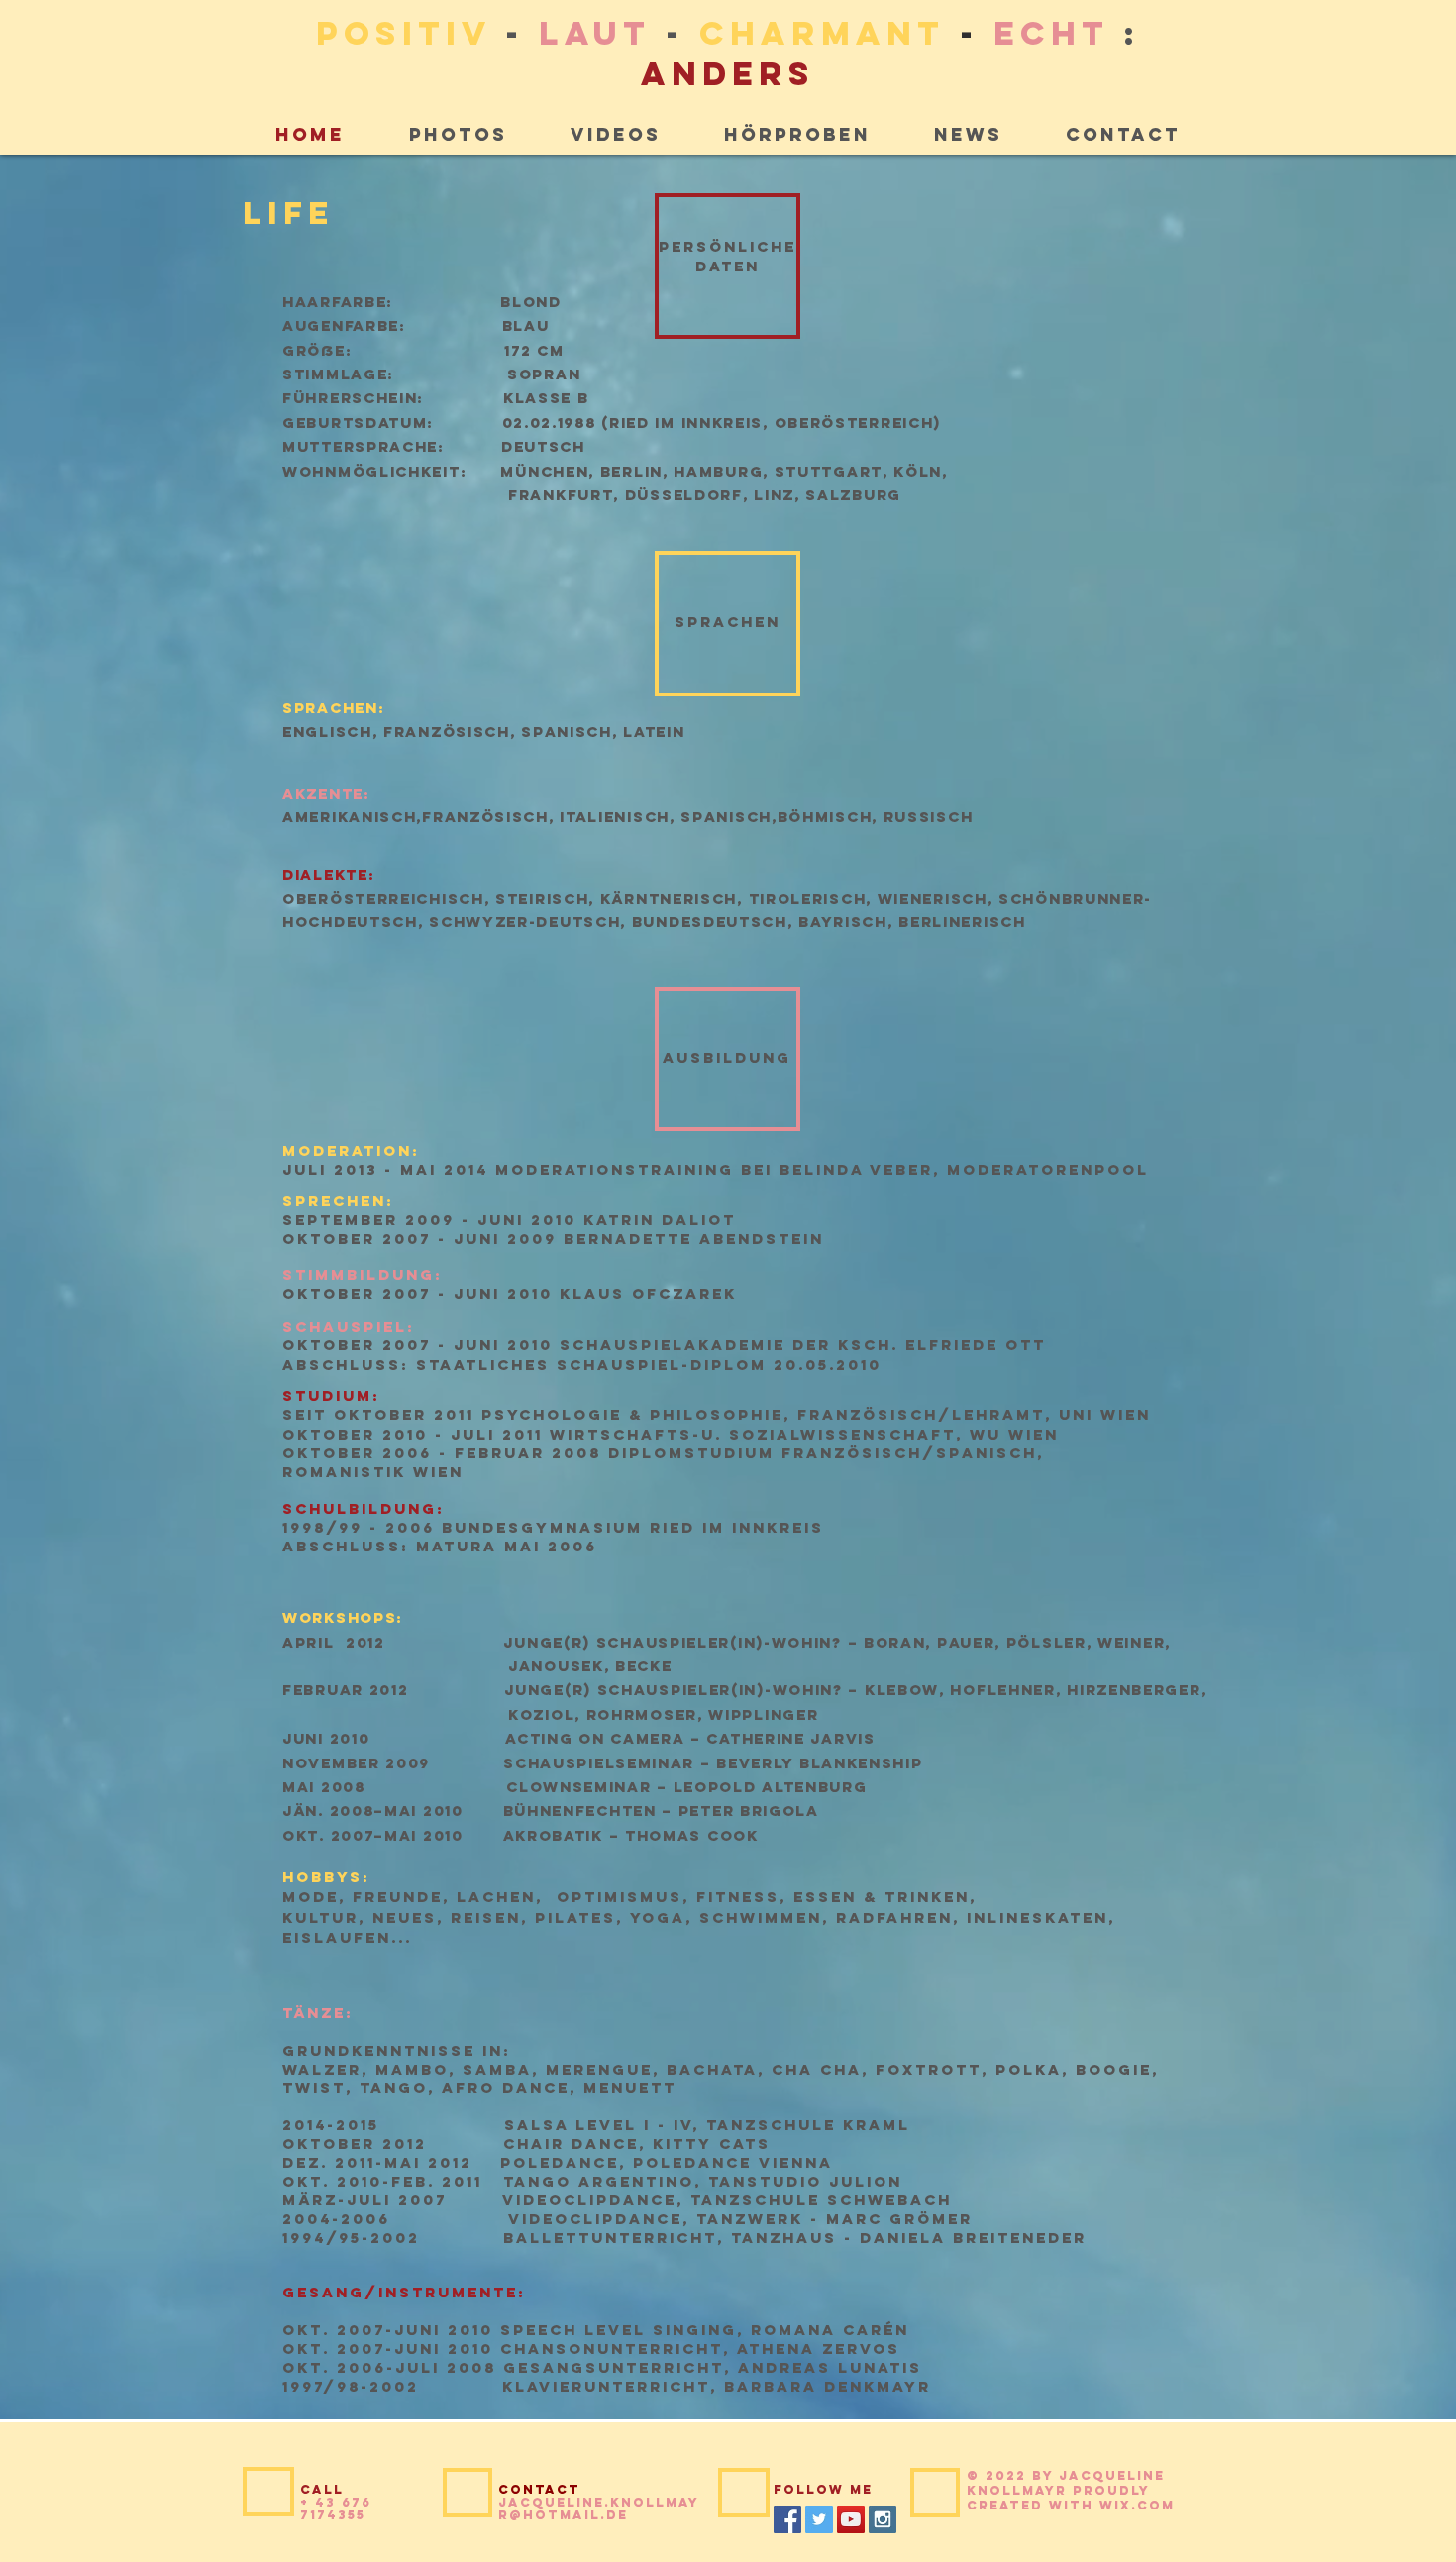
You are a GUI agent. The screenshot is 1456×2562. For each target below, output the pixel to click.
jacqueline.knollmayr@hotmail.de (599, 2509)
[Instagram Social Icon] (883, 2519)
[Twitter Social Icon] (819, 2519)
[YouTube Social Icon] (851, 2519)
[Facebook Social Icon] (787, 2519)
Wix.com (1137, 2505)
